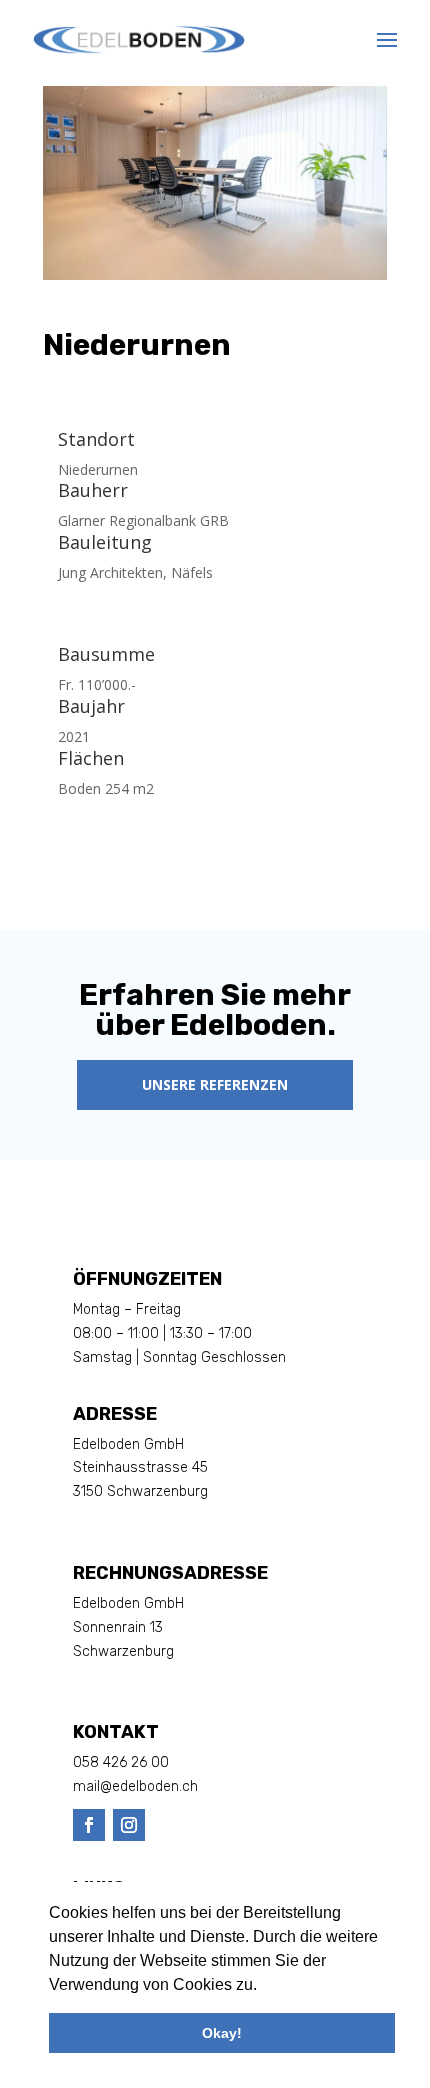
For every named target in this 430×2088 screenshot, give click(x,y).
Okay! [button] (222, 2033)
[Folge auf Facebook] (89, 1825)
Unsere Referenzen (215, 1084)
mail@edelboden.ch (135, 1786)
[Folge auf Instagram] (129, 1825)
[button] (264, 1987)
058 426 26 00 (121, 1762)
